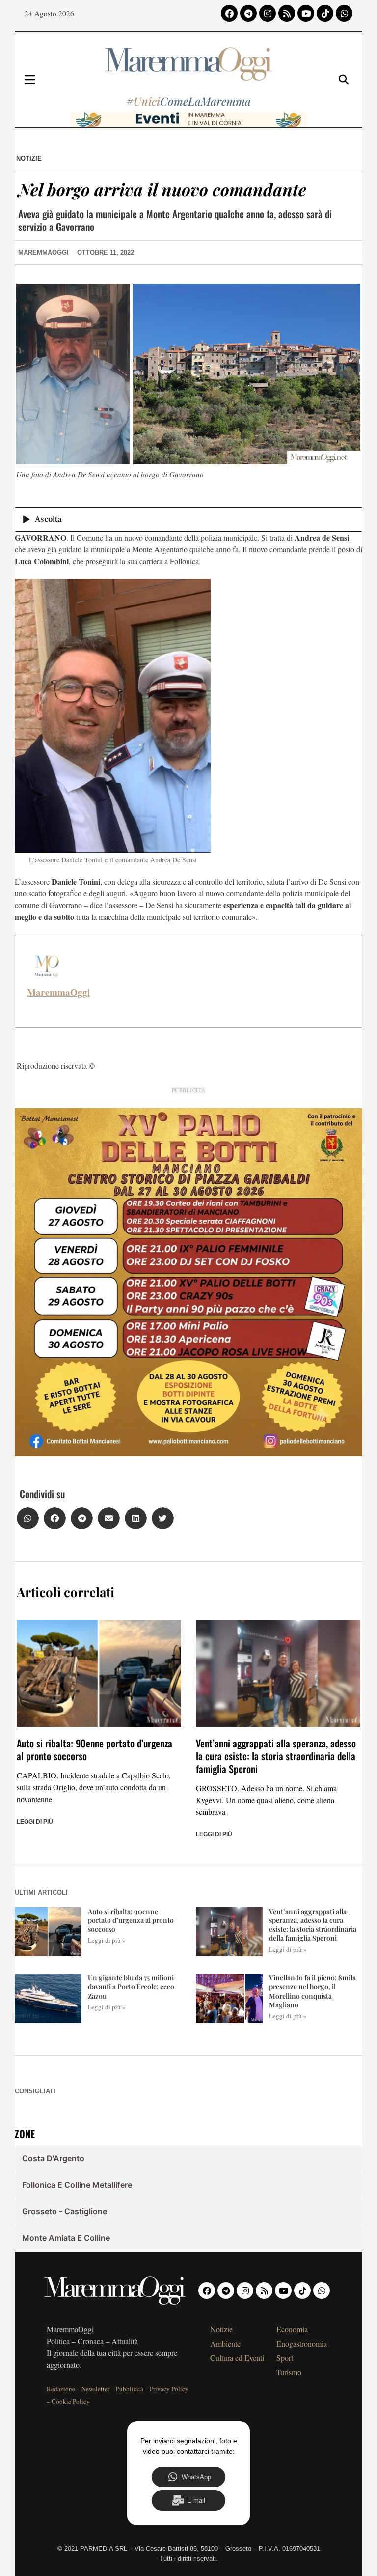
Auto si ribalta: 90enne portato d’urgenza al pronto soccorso (94, 1749)
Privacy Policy (169, 2389)
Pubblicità (130, 2389)
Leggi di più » (107, 1940)
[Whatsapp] (344, 13)
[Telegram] (248, 13)
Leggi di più (35, 1822)
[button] (28, 1518)
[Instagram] (268, 13)
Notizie (29, 158)
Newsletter (95, 2389)
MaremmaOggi (58, 992)
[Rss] (287, 13)
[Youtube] (306, 13)
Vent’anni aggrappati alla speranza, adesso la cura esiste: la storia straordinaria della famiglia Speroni (276, 1756)
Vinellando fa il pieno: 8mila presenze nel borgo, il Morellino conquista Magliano (312, 1991)
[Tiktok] (325, 13)
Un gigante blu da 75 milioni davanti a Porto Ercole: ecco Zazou (131, 1987)
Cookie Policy (71, 2401)
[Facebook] (229, 13)
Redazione (61, 2389)
